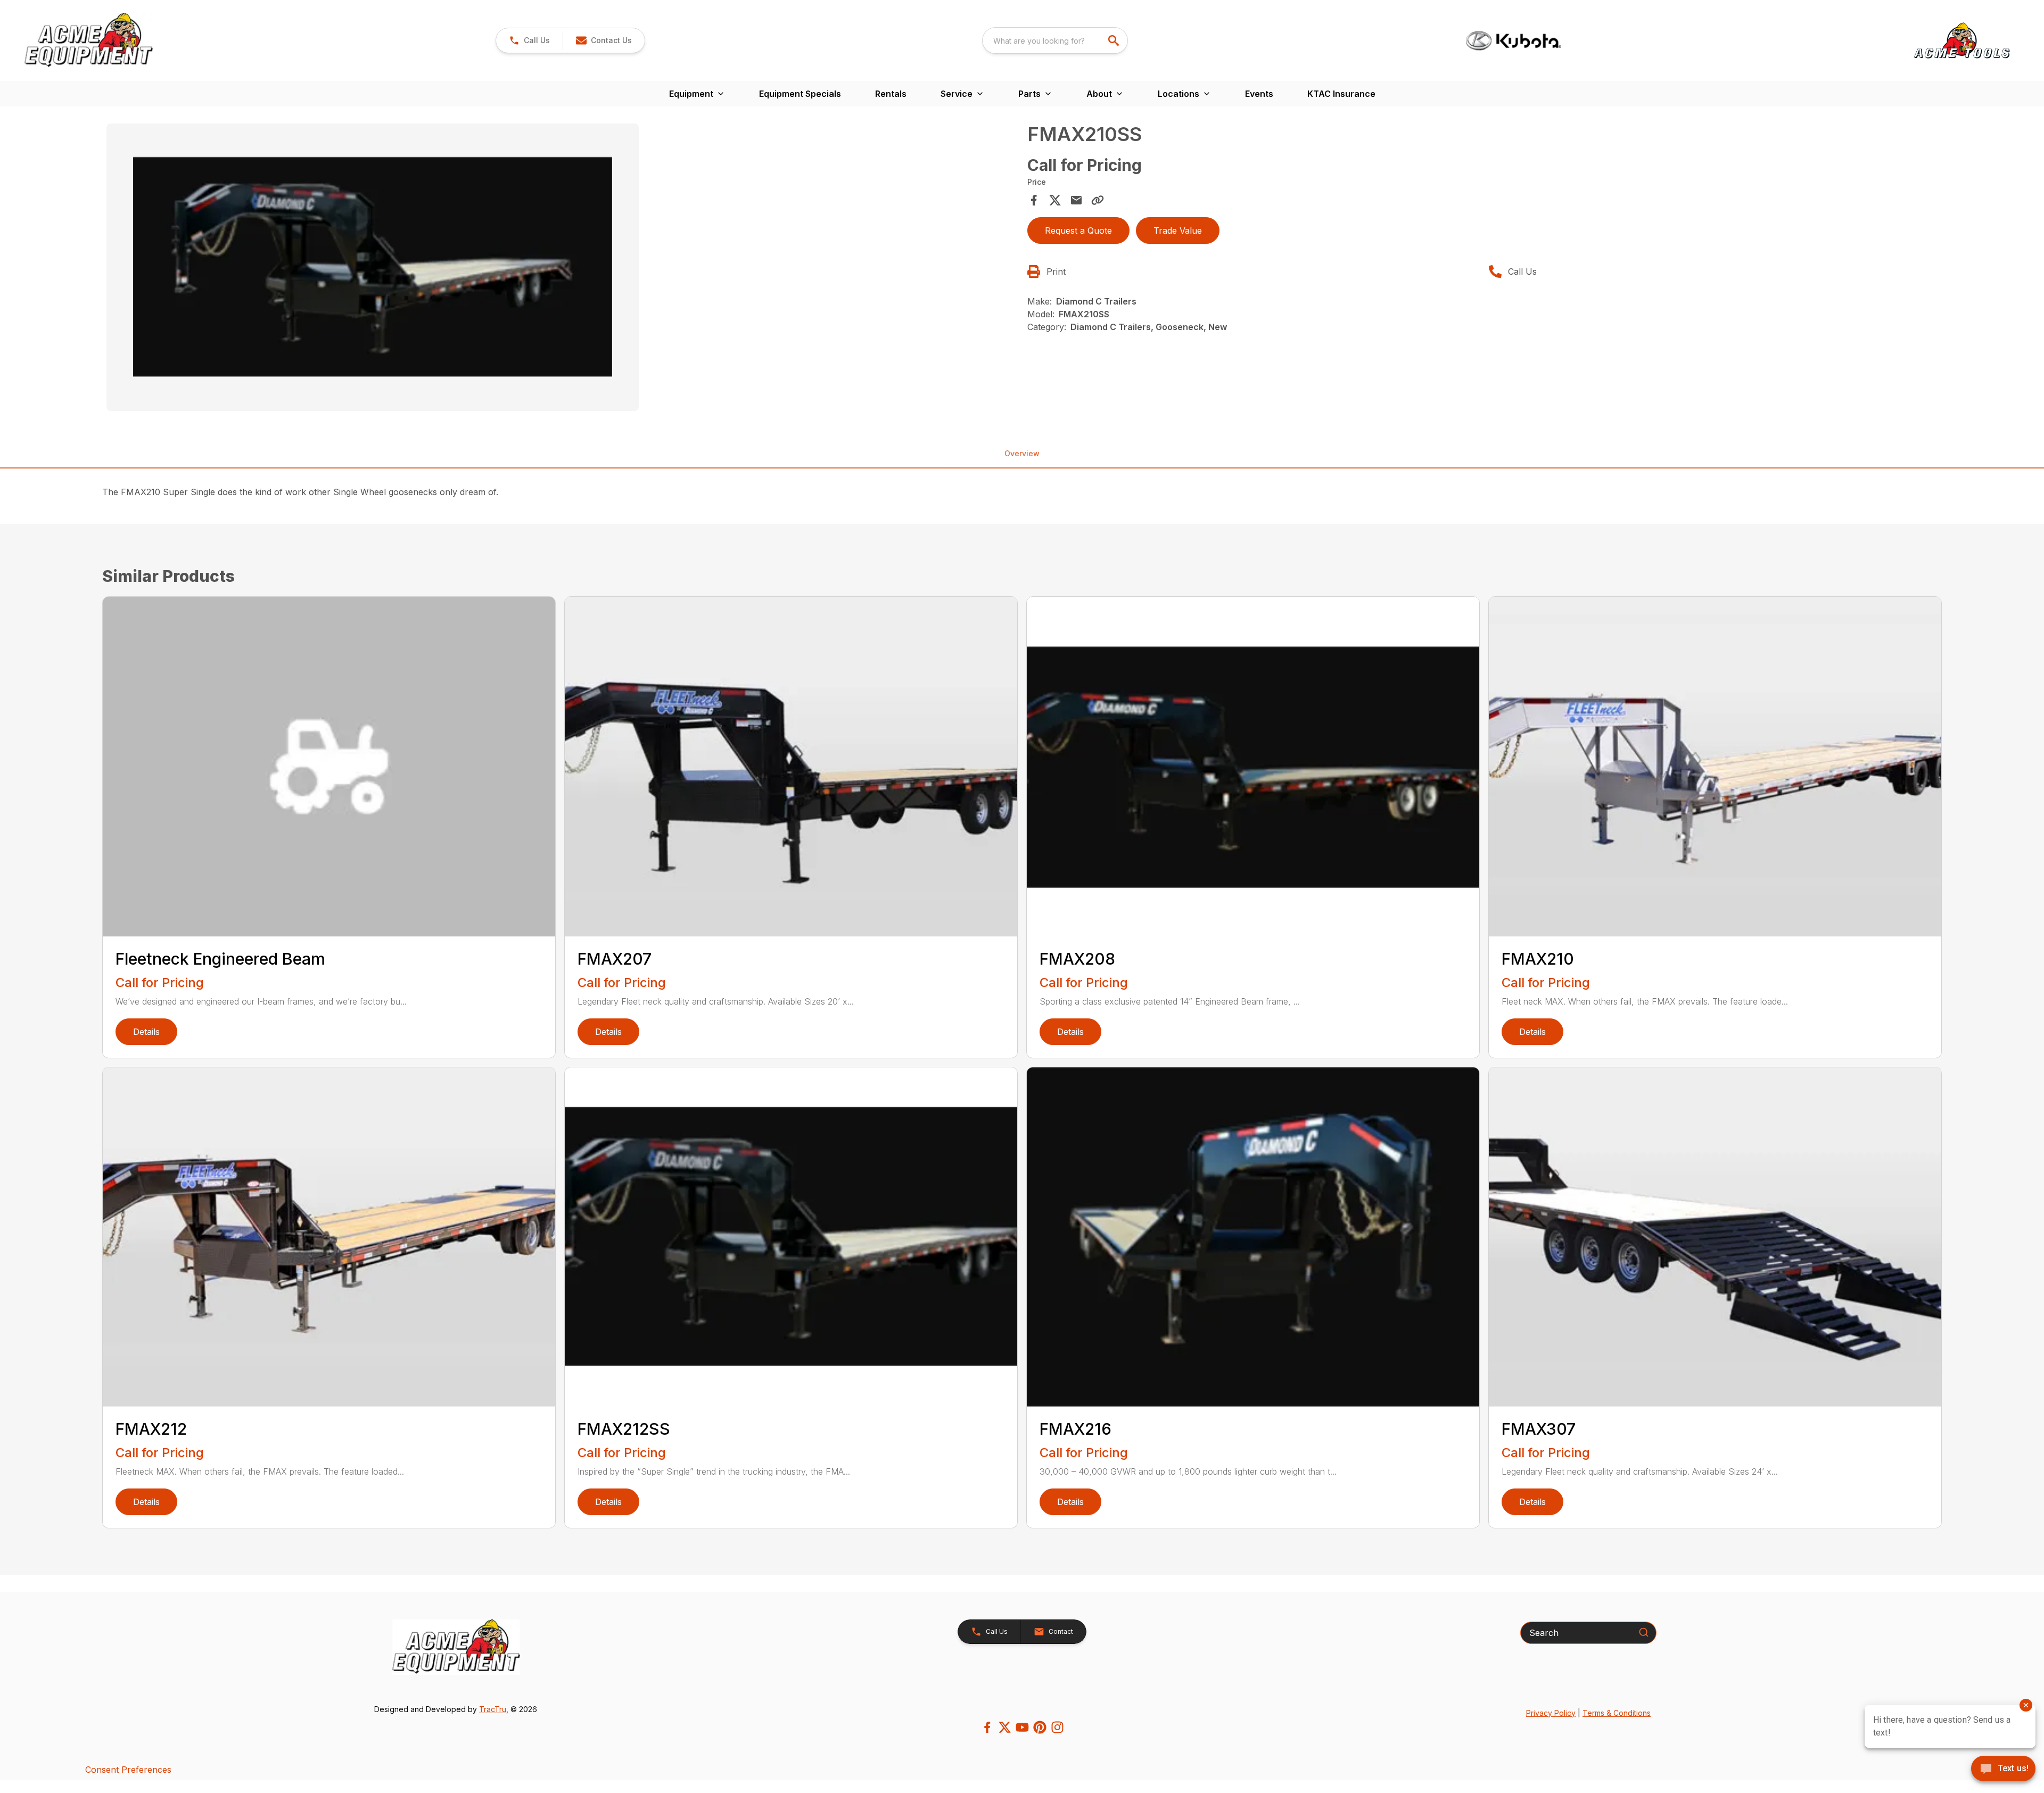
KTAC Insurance (1341, 94)
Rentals (891, 94)
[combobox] (1055, 40)
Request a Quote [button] (1078, 231)
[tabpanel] (562, 269)
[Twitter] (1005, 1727)
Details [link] (146, 1032)
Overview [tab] (1022, 453)
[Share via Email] (1076, 200)
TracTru (493, 1709)
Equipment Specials (800, 94)
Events (1259, 94)
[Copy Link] (1098, 200)
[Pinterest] (1040, 1727)
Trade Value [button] (1178, 231)
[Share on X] (1055, 200)
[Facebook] (987, 1727)
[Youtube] (1022, 1727)
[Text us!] (2003, 1770)
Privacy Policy (1551, 1713)
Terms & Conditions (1617, 1713)
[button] (529, 40)
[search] (1115, 40)
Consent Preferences (128, 1770)
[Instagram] (1057, 1727)
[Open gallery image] (373, 267)
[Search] (1644, 1632)
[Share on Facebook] (1034, 200)
